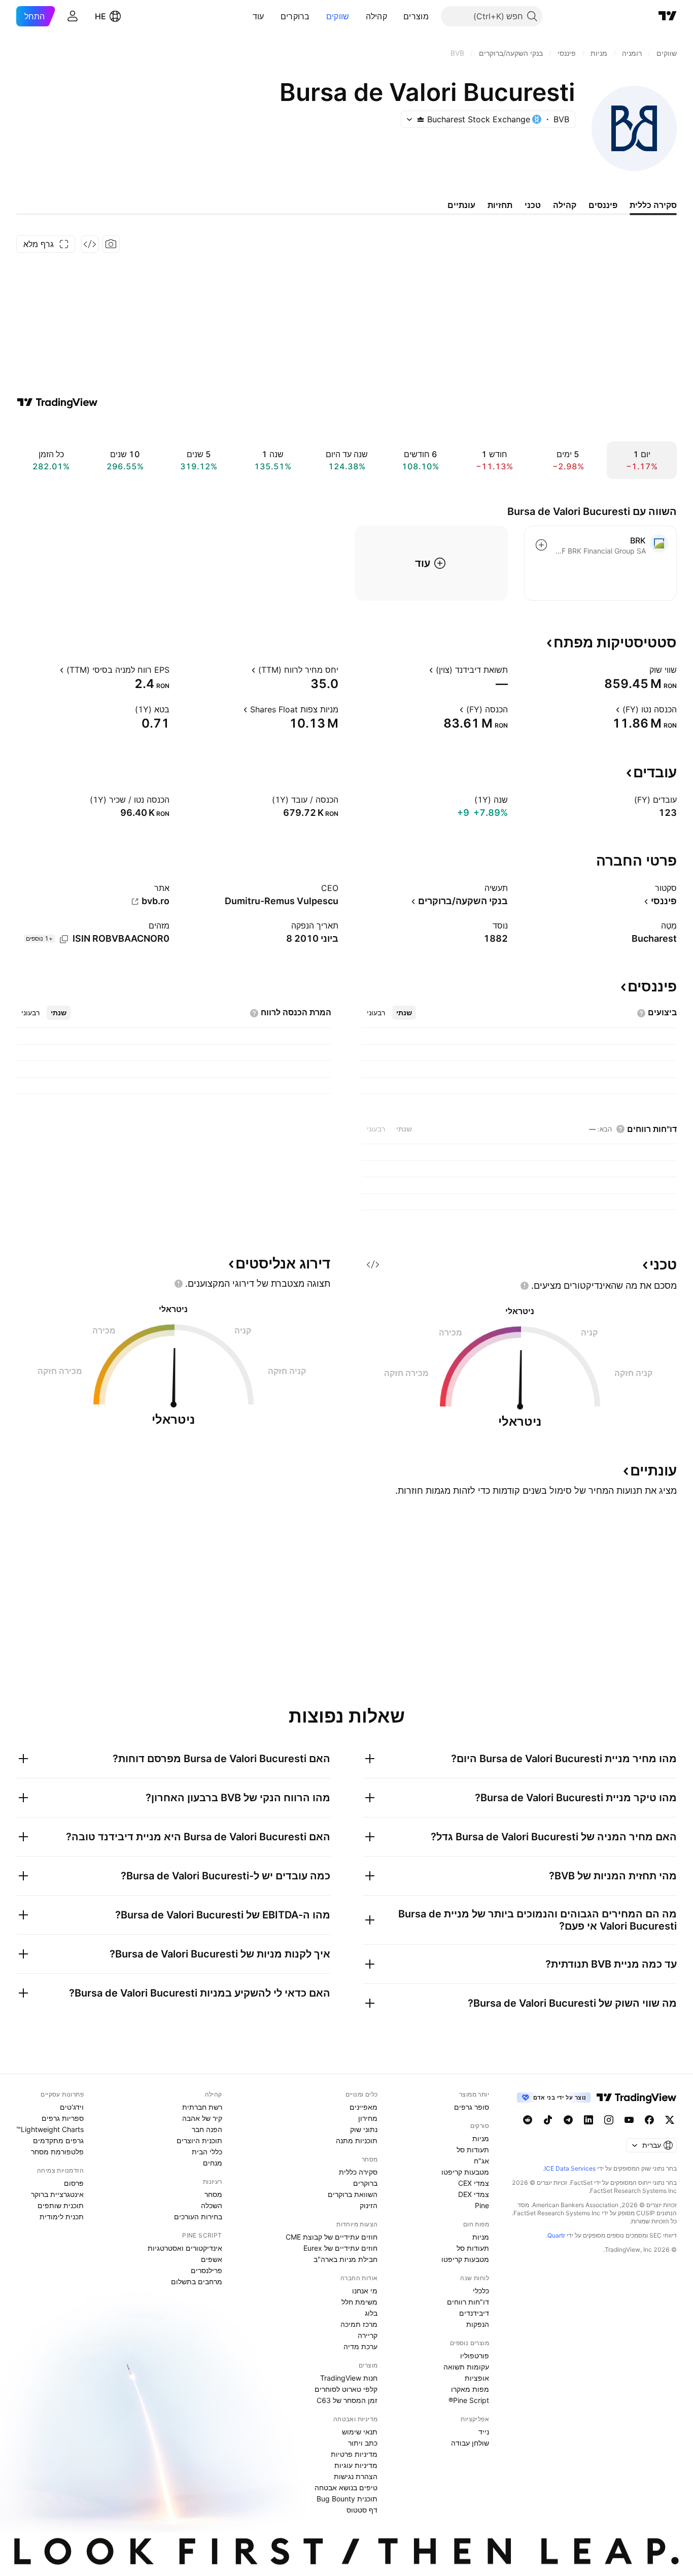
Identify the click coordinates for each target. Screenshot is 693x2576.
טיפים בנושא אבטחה (346, 2487)
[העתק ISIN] (64, 939)
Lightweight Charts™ (50, 2129)
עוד (258, 16)
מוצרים (416, 16)
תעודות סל (473, 2150)
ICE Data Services (570, 2168)
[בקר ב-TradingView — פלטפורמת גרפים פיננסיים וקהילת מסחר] (57, 402)
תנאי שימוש (360, 2432)
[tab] (404, 1013)
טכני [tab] (533, 205)
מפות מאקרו (470, 2389)
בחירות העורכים (198, 2217)
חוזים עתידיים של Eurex (340, 2248)
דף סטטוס (362, 2510)
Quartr (556, 2235)
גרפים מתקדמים (58, 2140)
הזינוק (369, 2205)
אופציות (477, 2378)
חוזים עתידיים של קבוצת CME (332, 2237)
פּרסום (74, 2183)
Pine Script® (469, 2400)
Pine (482, 2205)
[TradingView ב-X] (670, 2120)
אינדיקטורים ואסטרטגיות (185, 2248)
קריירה (368, 2335)
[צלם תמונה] (111, 244)
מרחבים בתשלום (197, 2281)
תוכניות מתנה (357, 2140)
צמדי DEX (474, 2194)
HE (100, 16)
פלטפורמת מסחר (57, 2152)
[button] (396, 16)
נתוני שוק (364, 2129)
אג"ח (481, 2161)
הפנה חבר (207, 2129)
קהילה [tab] (565, 205)
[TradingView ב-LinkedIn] (588, 2120)
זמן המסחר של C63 (347, 2400)
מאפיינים (363, 2107)
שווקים (338, 16)
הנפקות (478, 2324)
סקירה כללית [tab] (653, 205)
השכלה (212, 2205)
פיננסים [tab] (603, 205)
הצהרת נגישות (356, 2476)
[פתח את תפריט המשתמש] (73, 16)
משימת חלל (359, 2302)
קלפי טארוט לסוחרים (346, 2389)
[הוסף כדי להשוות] (541, 545)
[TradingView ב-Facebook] (649, 2120)
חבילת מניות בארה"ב (345, 2259)
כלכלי (481, 2291)
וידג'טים (72, 2107)
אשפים (212, 2259)
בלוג (371, 2313)
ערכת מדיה (360, 2346)
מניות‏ (481, 2138)
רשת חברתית (202, 2107)
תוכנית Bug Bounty (347, 2499)
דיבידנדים (474, 2313)
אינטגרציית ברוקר (57, 2194)
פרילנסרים (206, 2270)
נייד (484, 2432)
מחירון (368, 2118)
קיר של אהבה (202, 2118)
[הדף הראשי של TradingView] (668, 16)
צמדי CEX (474, 2183)
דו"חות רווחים (468, 2302)
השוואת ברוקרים (353, 2194)
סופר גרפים (472, 2107)
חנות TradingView (349, 2378)
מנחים (213, 2163)
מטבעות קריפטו (465, 2172)
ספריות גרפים (63, 2118)
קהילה (377, 16)
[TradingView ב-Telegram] (568, 2120)
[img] (421, 119)
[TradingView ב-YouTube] (629, 2120)
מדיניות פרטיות (354, 2454)
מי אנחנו (365, 2291)
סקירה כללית (358, 2172)
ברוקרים (295, 16)
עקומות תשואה (466, 2367)
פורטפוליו (475, 2356)
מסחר (213, 2194)
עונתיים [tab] (461, 205)
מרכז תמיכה (359, 2324)
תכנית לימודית (62, 2217)
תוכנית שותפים (61, 2205)
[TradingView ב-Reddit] (528, 2120)
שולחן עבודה (470, 2443)
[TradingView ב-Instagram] (609, 2120)
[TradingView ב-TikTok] (548, 2120)
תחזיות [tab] (500, 205)
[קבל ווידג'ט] (90, 244)
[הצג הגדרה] (643, 670)
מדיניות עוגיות (356, 2465)
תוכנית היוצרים (199, 2140)
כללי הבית (207, 2152)
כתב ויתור (363, 2443)
